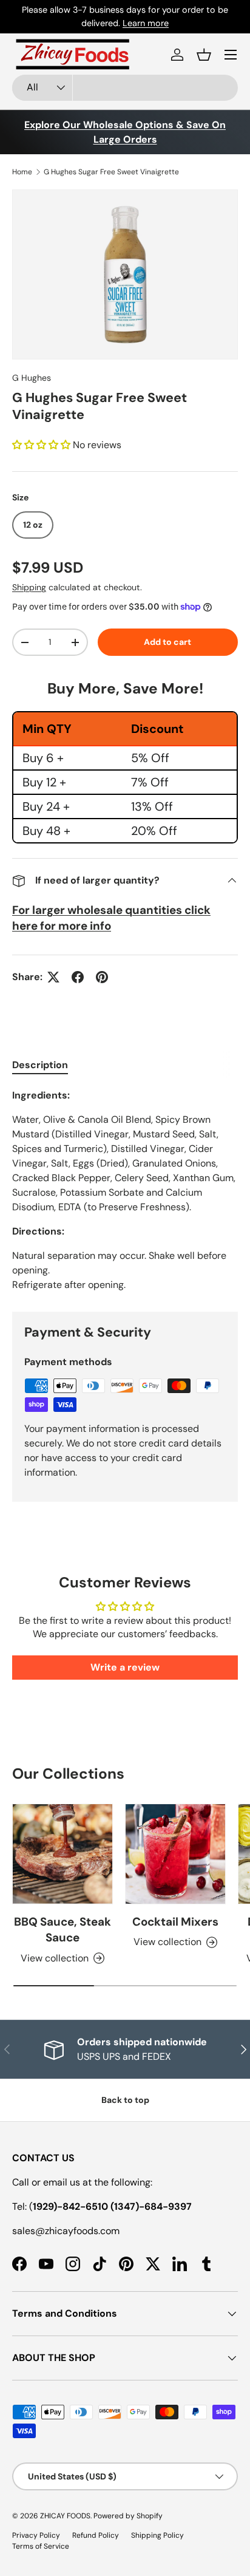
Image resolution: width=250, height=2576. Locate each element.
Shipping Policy (157, 2535)
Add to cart (167, 642)
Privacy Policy (36, 2535)
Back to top (125, 2100)
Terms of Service (41, 2546)
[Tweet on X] (53, 977)
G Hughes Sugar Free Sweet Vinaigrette (111, 172)
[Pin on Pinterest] (102, 977)
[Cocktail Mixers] (175, 1854)
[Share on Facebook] (78, 977)
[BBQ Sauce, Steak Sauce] (62, 1854)
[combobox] (125, 88)
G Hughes (32, 378)
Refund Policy (96, 2535)
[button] (204, 55)
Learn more (146, 23)
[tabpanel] (125, 1190)
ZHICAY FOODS (65, 2516)
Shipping (29, 587)
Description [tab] (40, 1065)
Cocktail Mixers (175, 1922)
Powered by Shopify (128, 2516)
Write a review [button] (125, 1667)
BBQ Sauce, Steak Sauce (62, 1930)
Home (22, 172)
